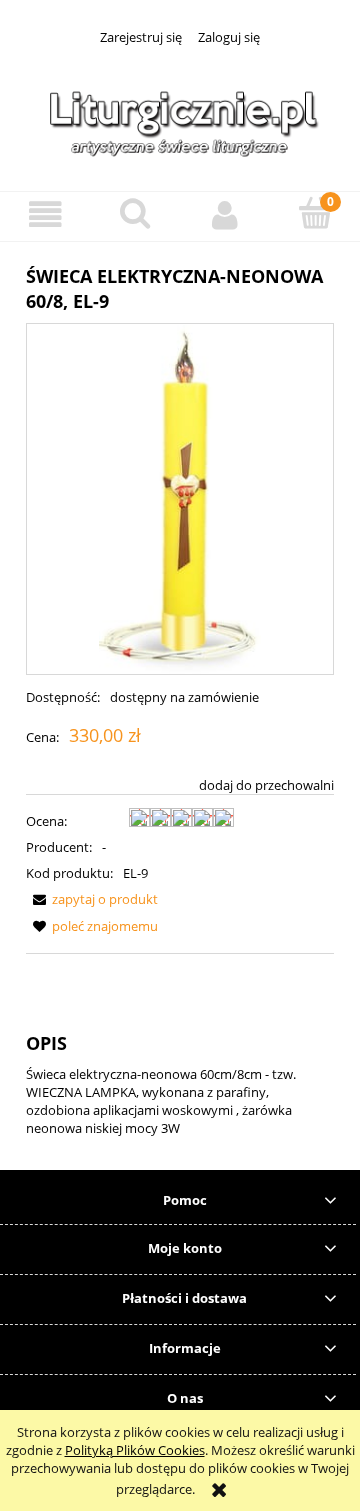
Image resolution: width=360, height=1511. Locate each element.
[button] (45, 215)
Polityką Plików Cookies (135, 1450)
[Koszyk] (315, 214)
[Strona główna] (180, 119)
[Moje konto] (225, 215)
